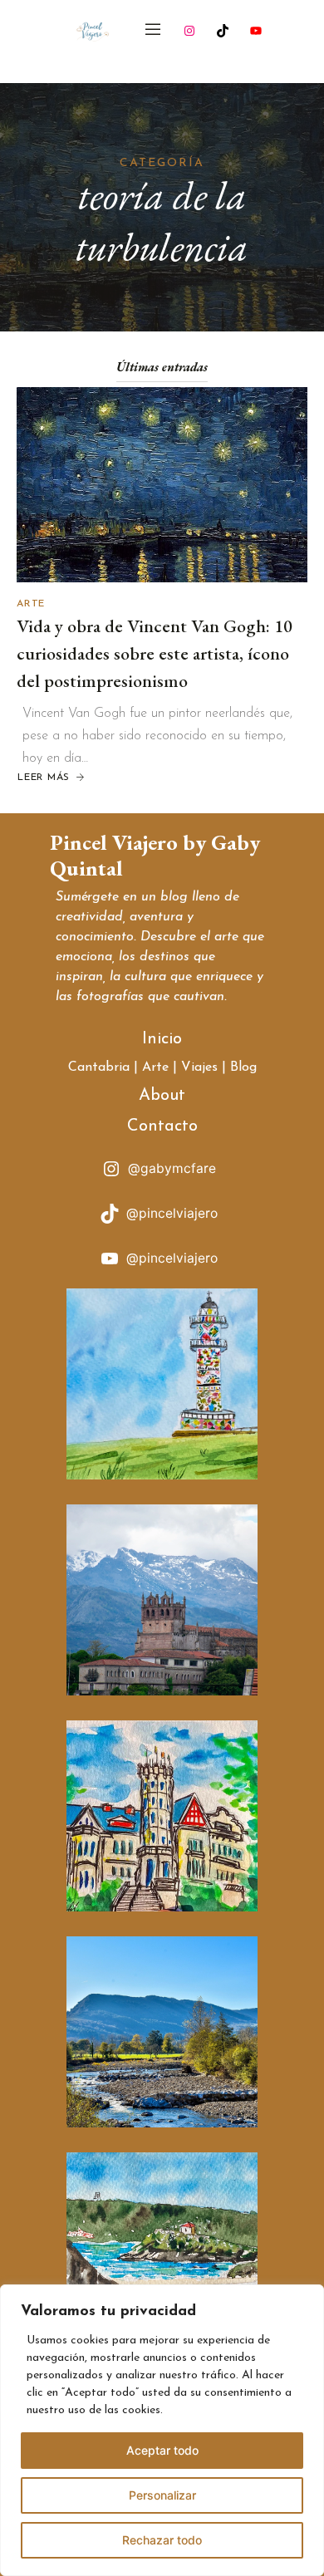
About (162, 1096)
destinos (164, 957)
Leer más (52, 778)
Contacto (162, 1126)
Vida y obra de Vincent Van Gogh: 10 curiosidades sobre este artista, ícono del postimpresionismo (155, 653)
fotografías (110, 997)
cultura (145, 977)
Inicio (162, 1039)
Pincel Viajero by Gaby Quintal (155, 855)
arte (226, 937)
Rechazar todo (162, 2540)
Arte (31, 604)
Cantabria (99, 1067)
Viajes (199, 1067)
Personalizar (162, 2495)
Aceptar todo (162, 2450)
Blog (243, 1067)
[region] (162, 2430)
